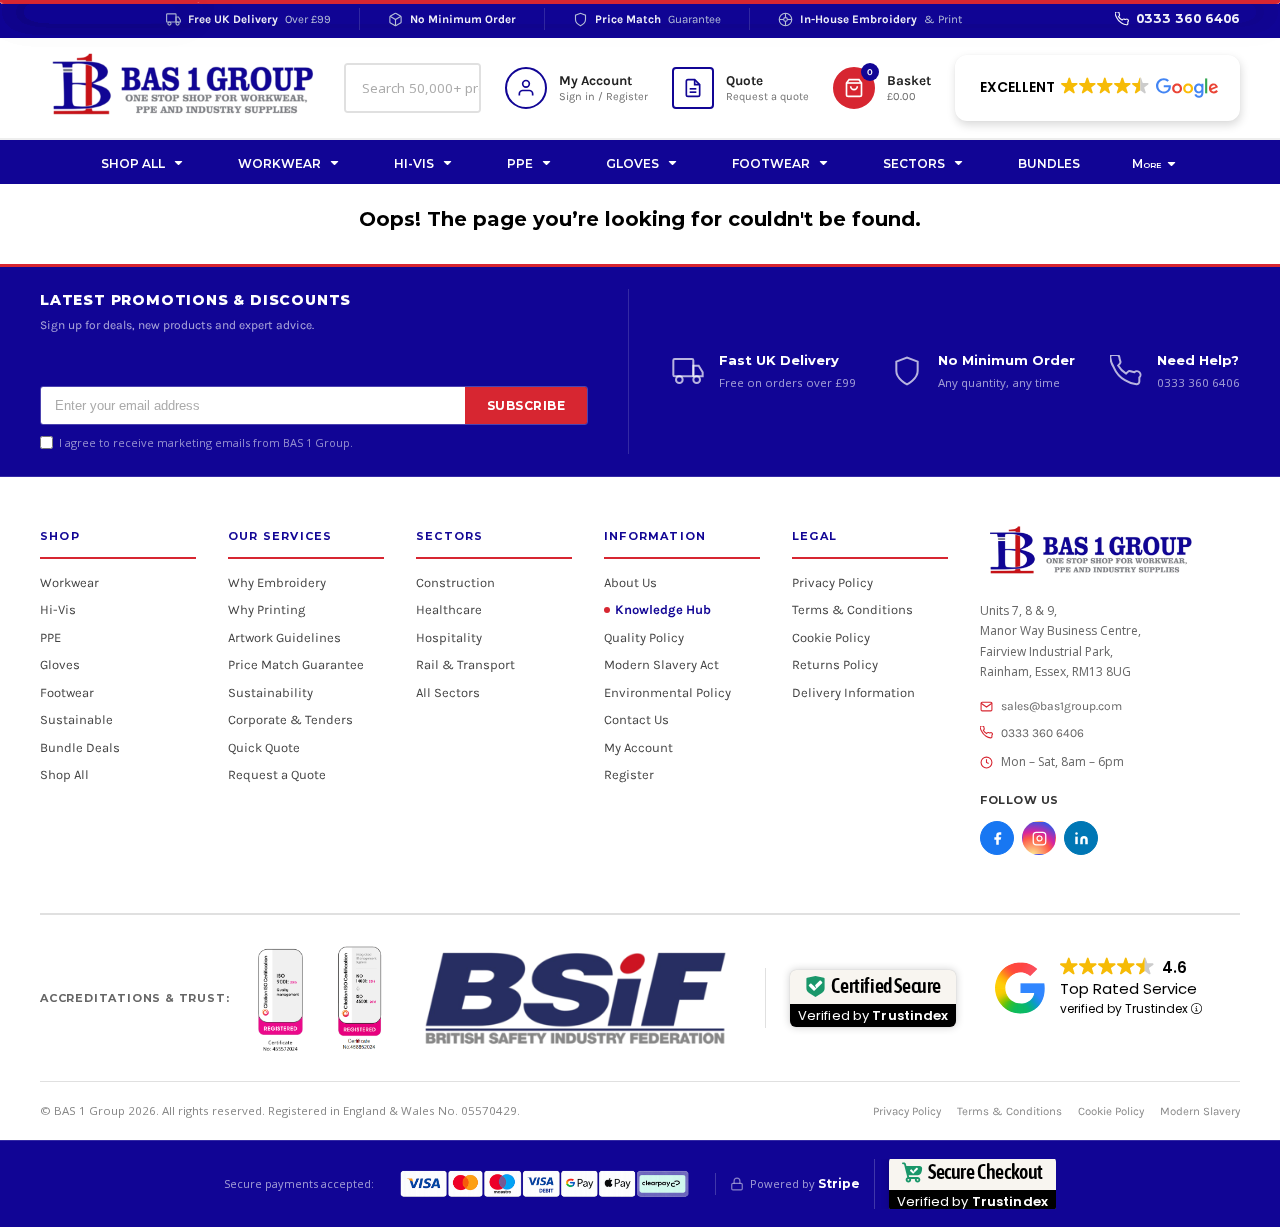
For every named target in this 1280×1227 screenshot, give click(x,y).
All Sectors (448, 692)
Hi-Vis (58, 609)
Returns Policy (835, 664)
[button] (1097, 88)
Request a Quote (277, 774)
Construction (455, 582)
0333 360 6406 (1188, 18)
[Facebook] (997, 838)
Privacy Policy (832, 582)
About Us (630, 582)
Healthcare (449, 609)
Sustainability (270, 692)
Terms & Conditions (852, 609)
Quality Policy (644, 637)
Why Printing (266, 609)
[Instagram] (1039, 838)
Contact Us (636, 719)
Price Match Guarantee (296, 664)
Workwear (69, 582)
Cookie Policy (831, 637)
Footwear (67, 692)
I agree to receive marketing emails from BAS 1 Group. (206, 442)
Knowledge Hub (663, 609)
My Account (638, 747)
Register (629, 774)
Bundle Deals (80, 747)
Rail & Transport (465, 664)
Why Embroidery (277, 582)
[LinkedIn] (1081, 838)
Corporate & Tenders (290, 719)
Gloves (60, 664)
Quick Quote (264, 747)
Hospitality (449, 637)
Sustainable (76, 719)
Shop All (64, 774)
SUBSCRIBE (526, 405)
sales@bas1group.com (1061, 706)
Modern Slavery (1200, 1111)
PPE (50, 637)
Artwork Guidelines (284, 637)
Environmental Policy (667, 692)
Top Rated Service (1128, 988)
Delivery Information (853, 692)
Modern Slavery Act (661, 664)
